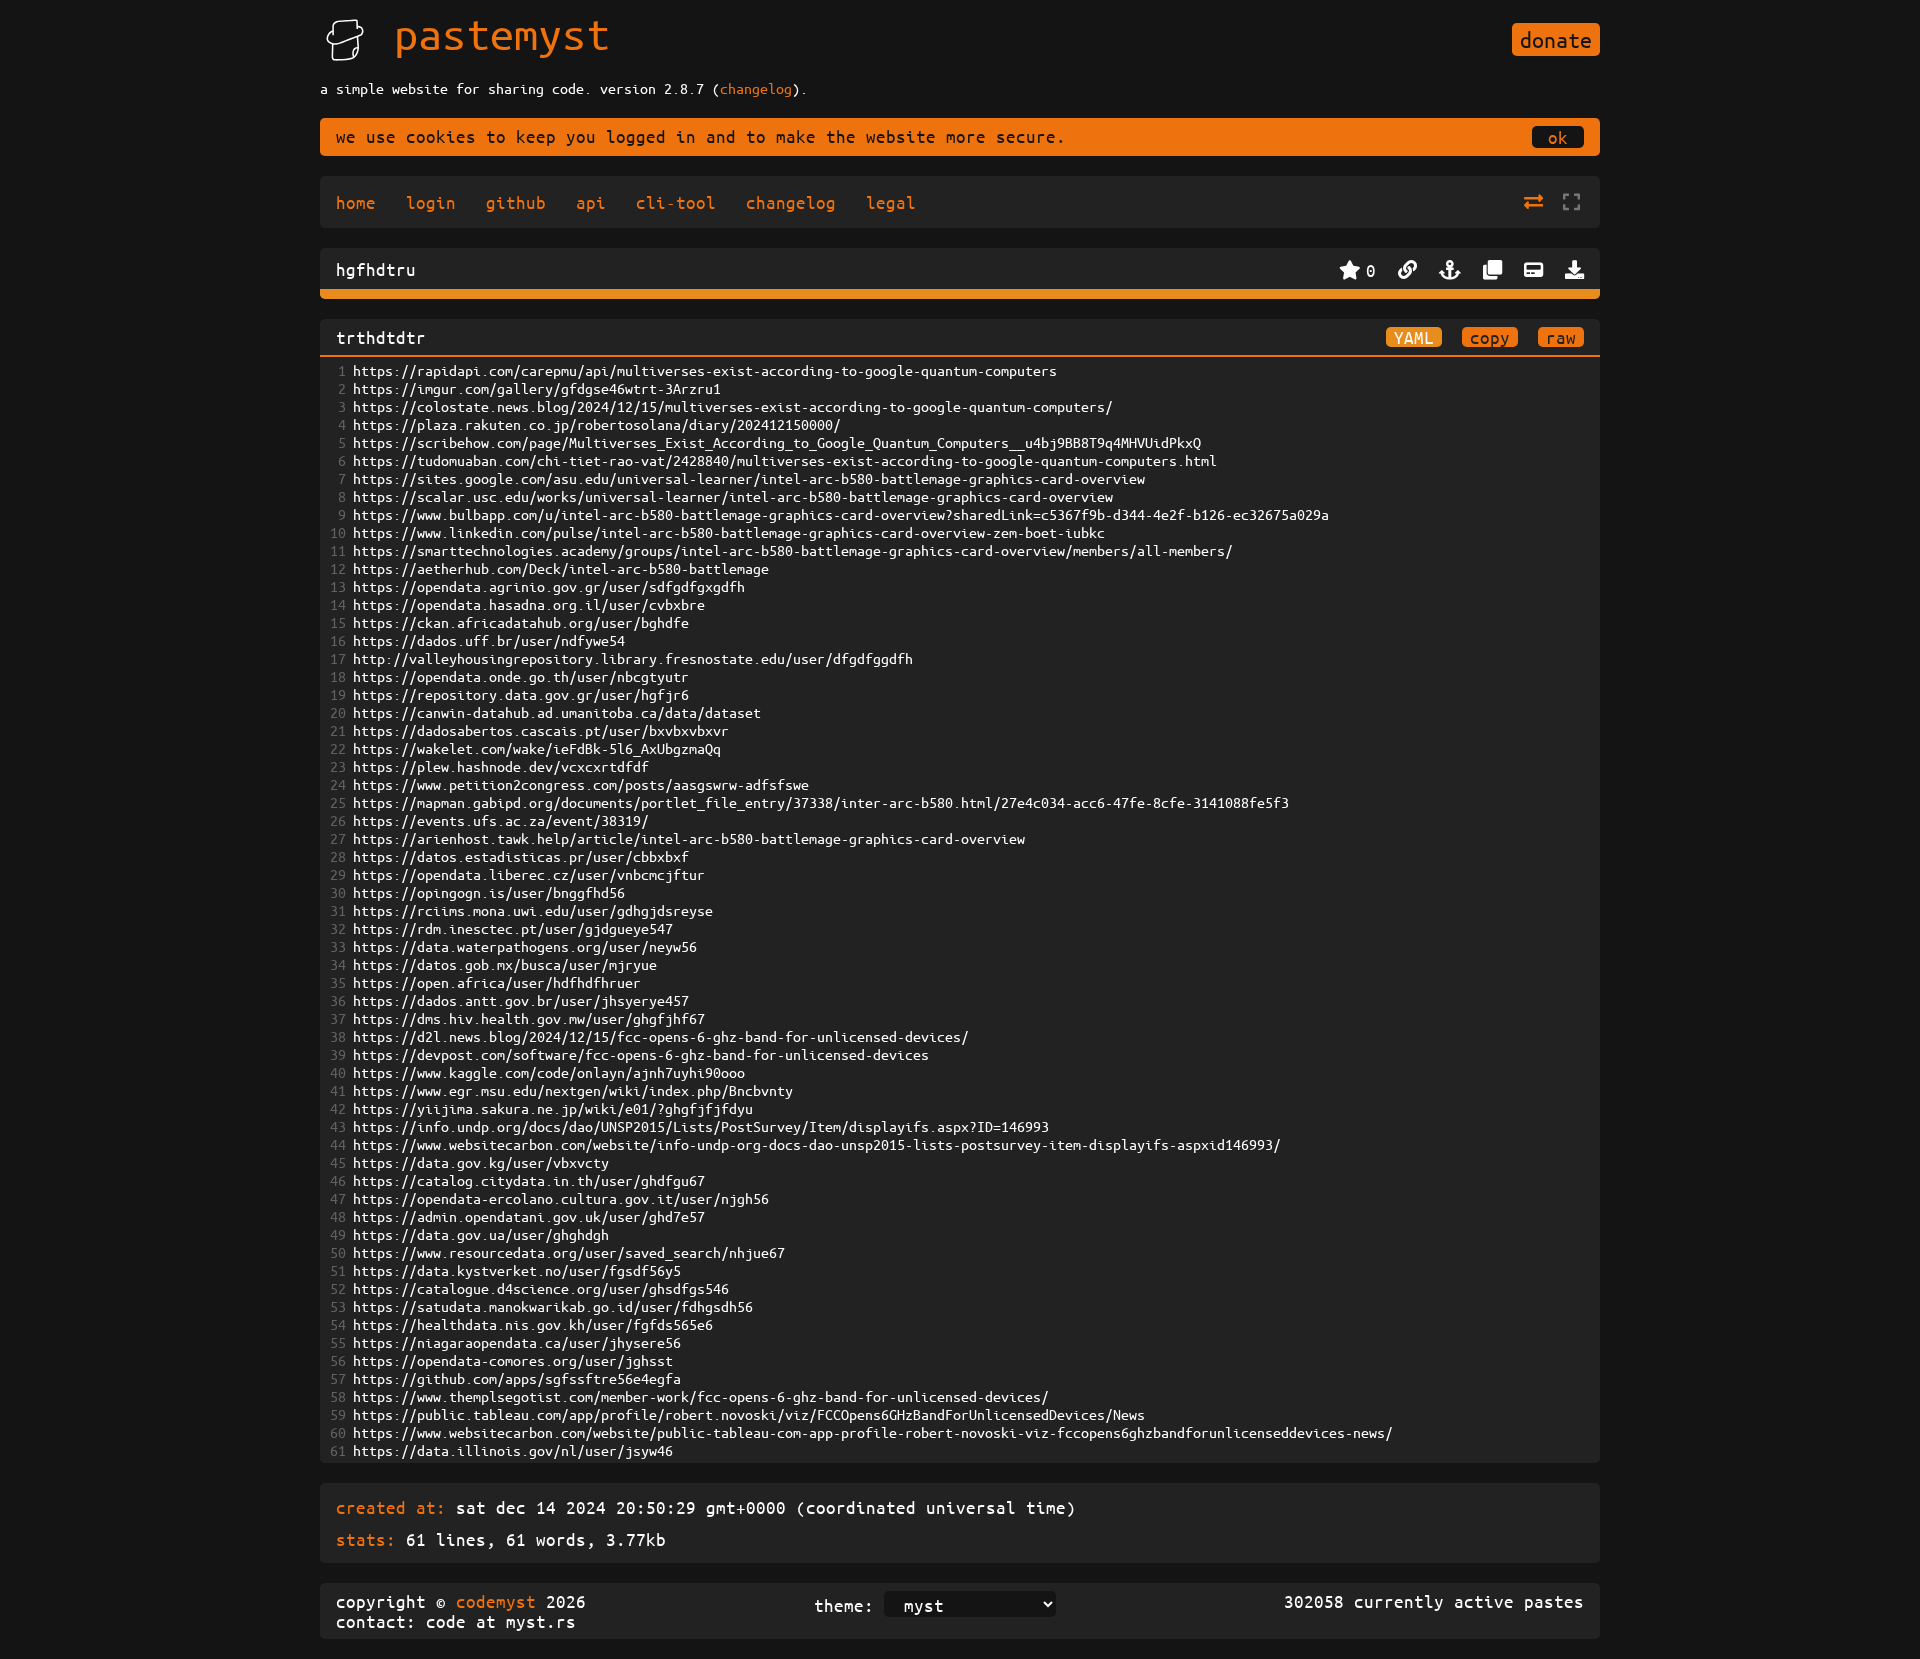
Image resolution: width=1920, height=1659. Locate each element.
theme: (844, 1605)
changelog (756, 88)
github (516, 202)
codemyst (496, 1601)
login (431, 202)
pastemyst (502, 33)
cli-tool (676, 202)
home (356, 202)
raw (1561, 337)
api (591, 202)
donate (1556, 39)
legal (891, 202)
